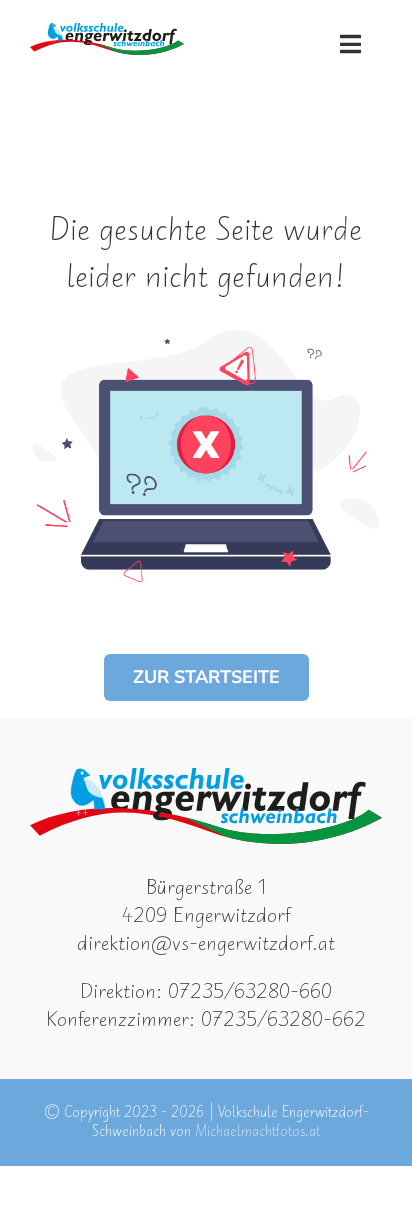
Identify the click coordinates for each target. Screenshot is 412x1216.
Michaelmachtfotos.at (257, 1131)
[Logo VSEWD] (107, 32)
